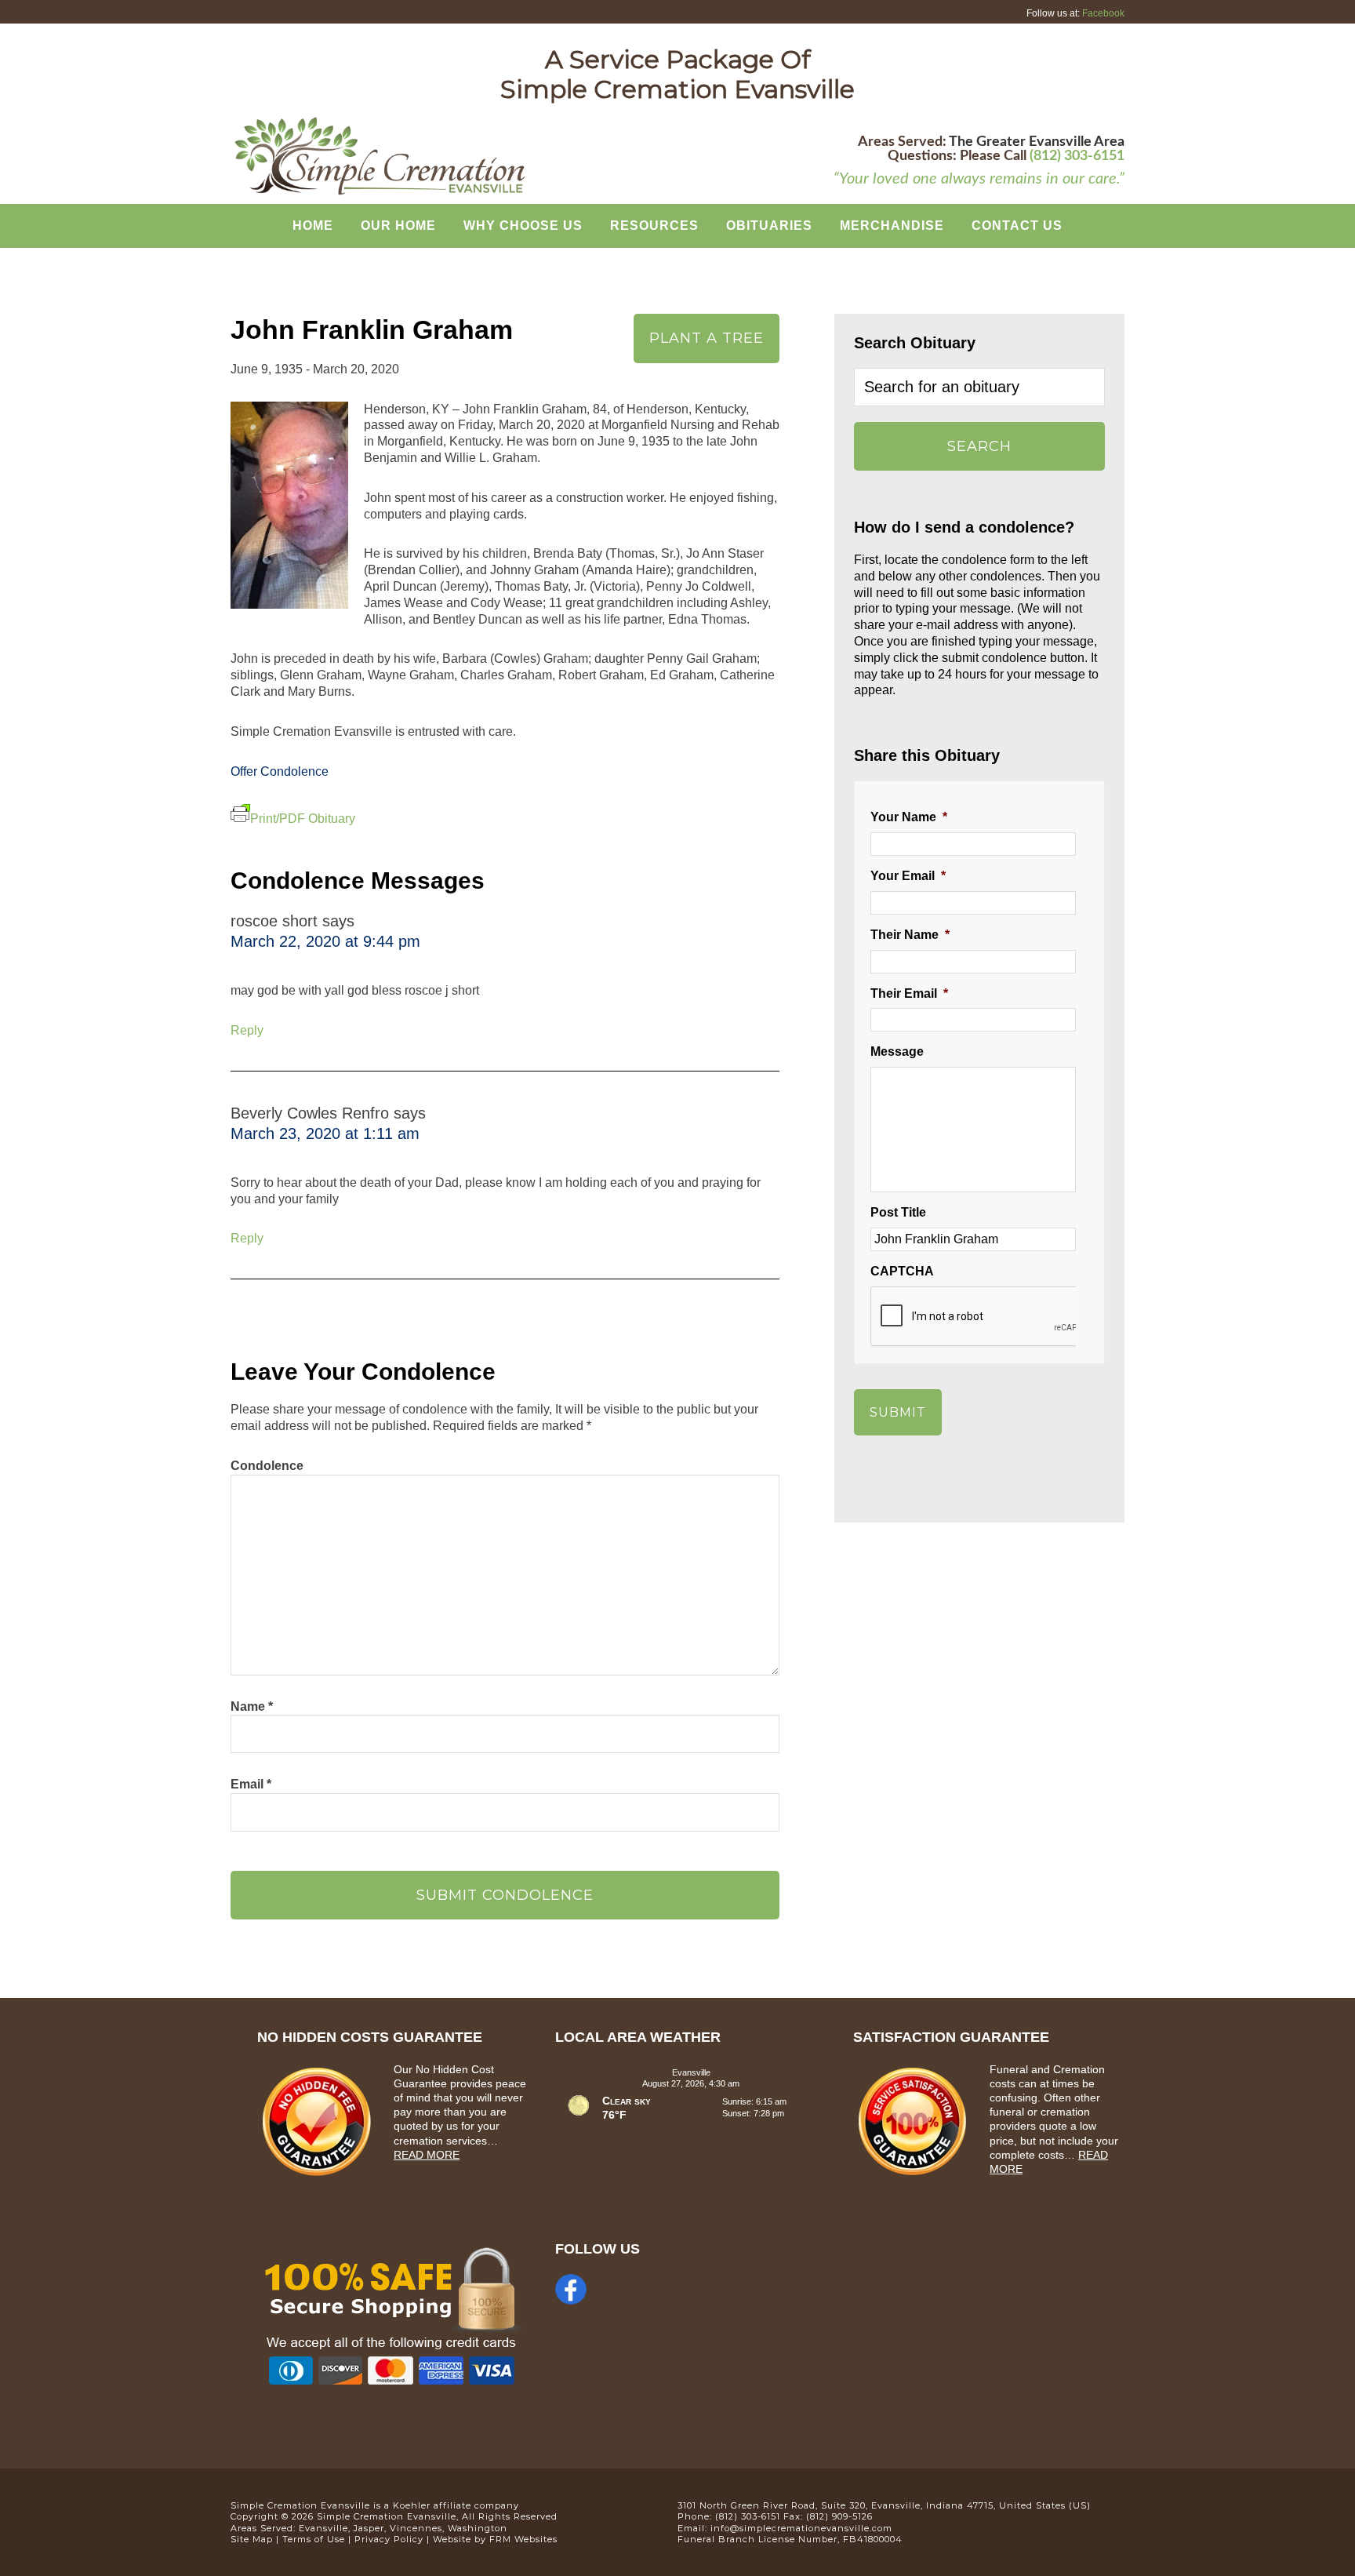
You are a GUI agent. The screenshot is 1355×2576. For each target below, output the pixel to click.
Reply (247, 1030)
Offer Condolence (280, 771)
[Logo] (380, 193)
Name (252, 1706)
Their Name (910, 935)
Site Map (252, 2539)
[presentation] (990, 1317)
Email (251, 1784)
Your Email (908, 876)
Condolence (267, 1466)
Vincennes (416, 2528)
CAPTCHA (902, 1271)
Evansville (323, 2528)
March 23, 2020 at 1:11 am (325, 1133)
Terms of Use (314, 2539)
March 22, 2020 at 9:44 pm (325, 941)
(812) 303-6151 (1077, 156)
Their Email (909, 993)
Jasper (369, 2528)
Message (897, 1052)
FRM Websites (523, 2539)
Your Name (909, 817)
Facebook (1103, 13)
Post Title (898, 1212)
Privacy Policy (389, 2539)
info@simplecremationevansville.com (801, 2528)
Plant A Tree (707, 338)
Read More (427, 2155)
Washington (478, 2528)
